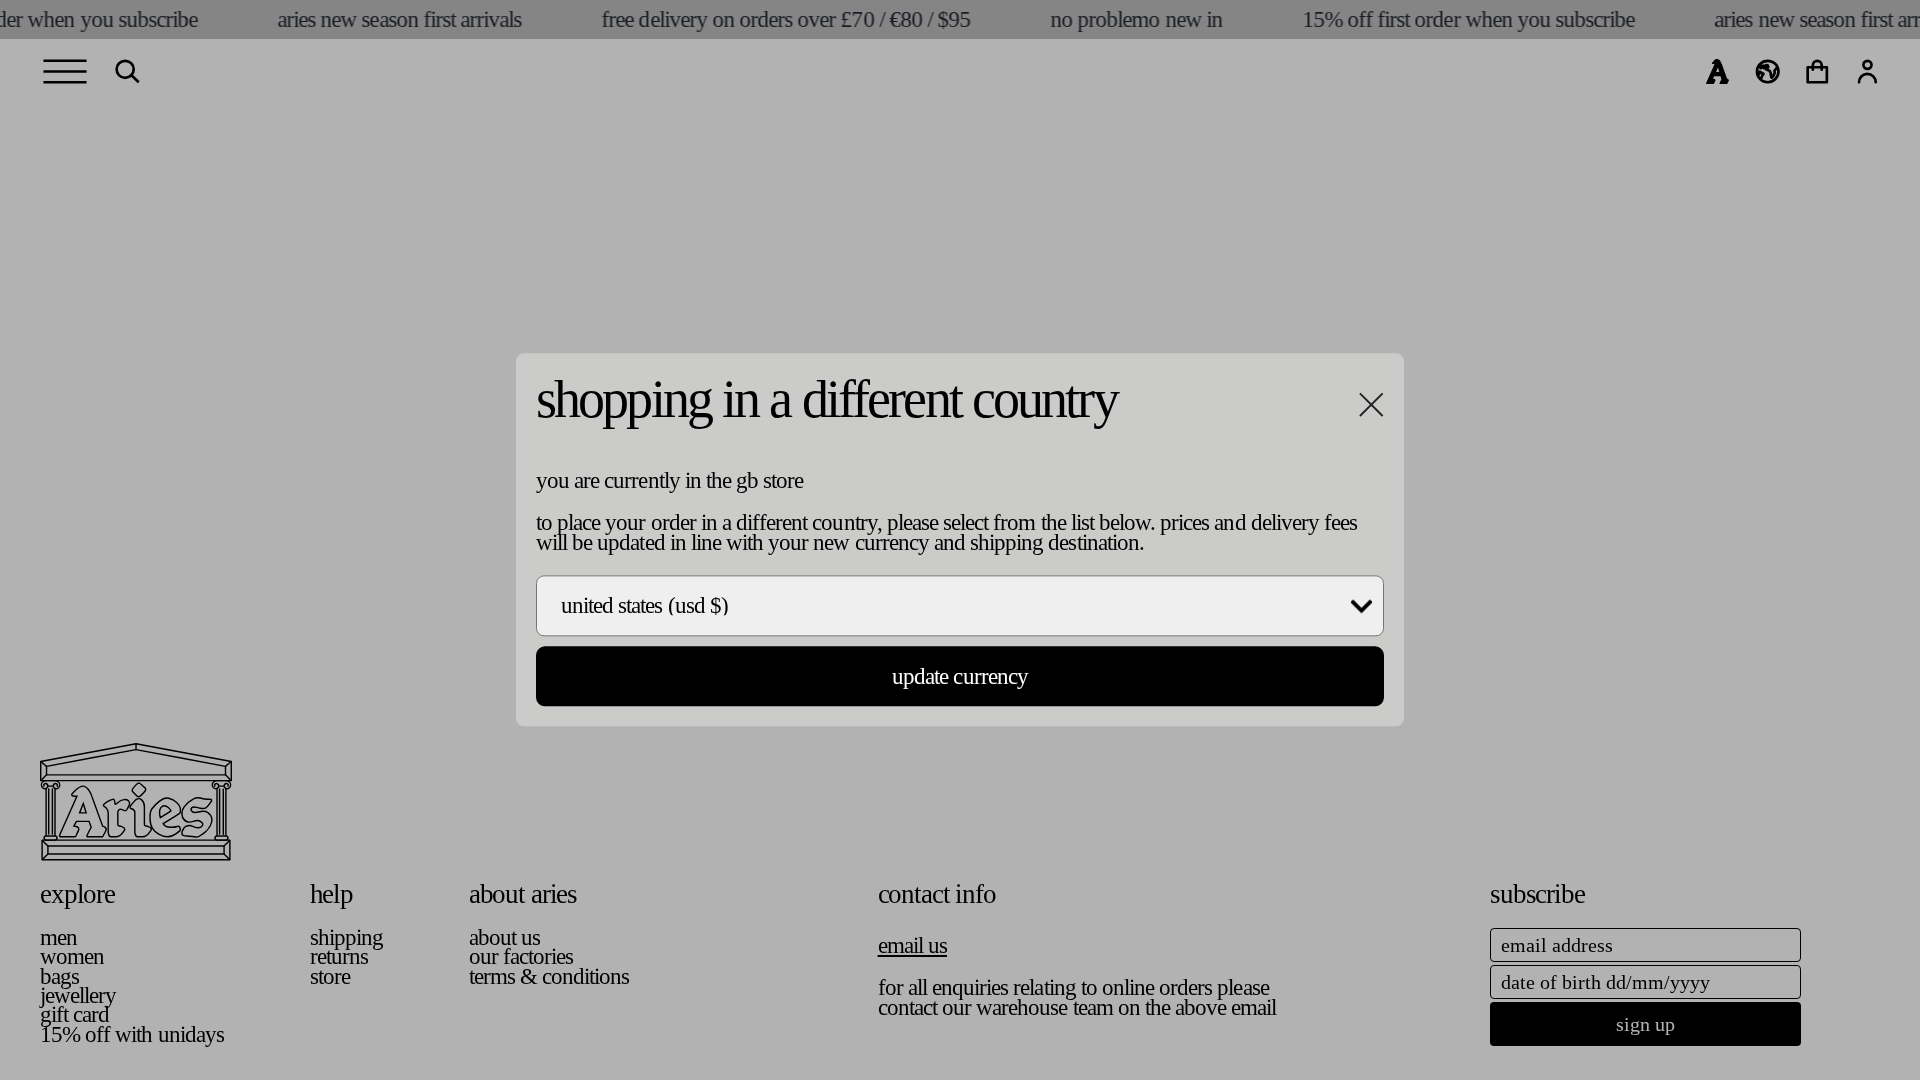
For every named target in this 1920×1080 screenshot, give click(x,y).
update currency (960, 676)
